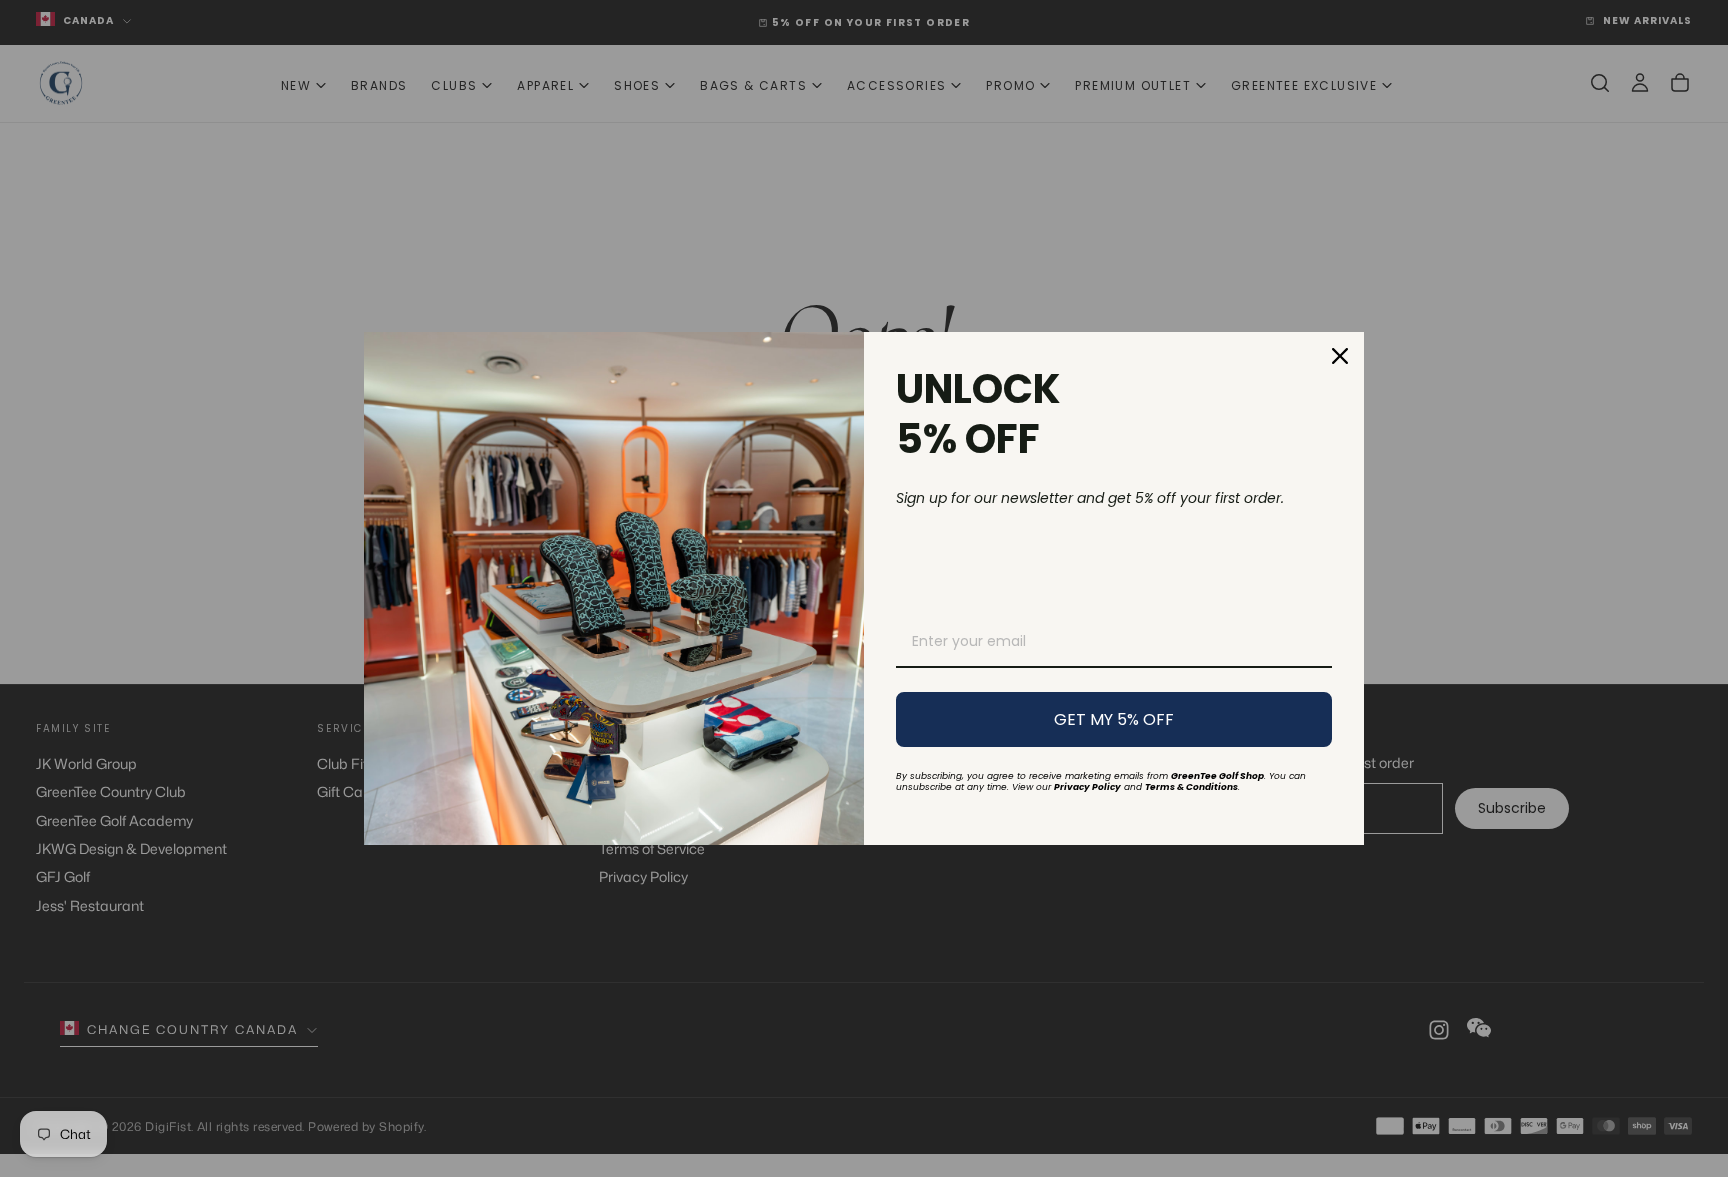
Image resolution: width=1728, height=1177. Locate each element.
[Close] (1340, 356)
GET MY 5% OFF (1114, 719)
